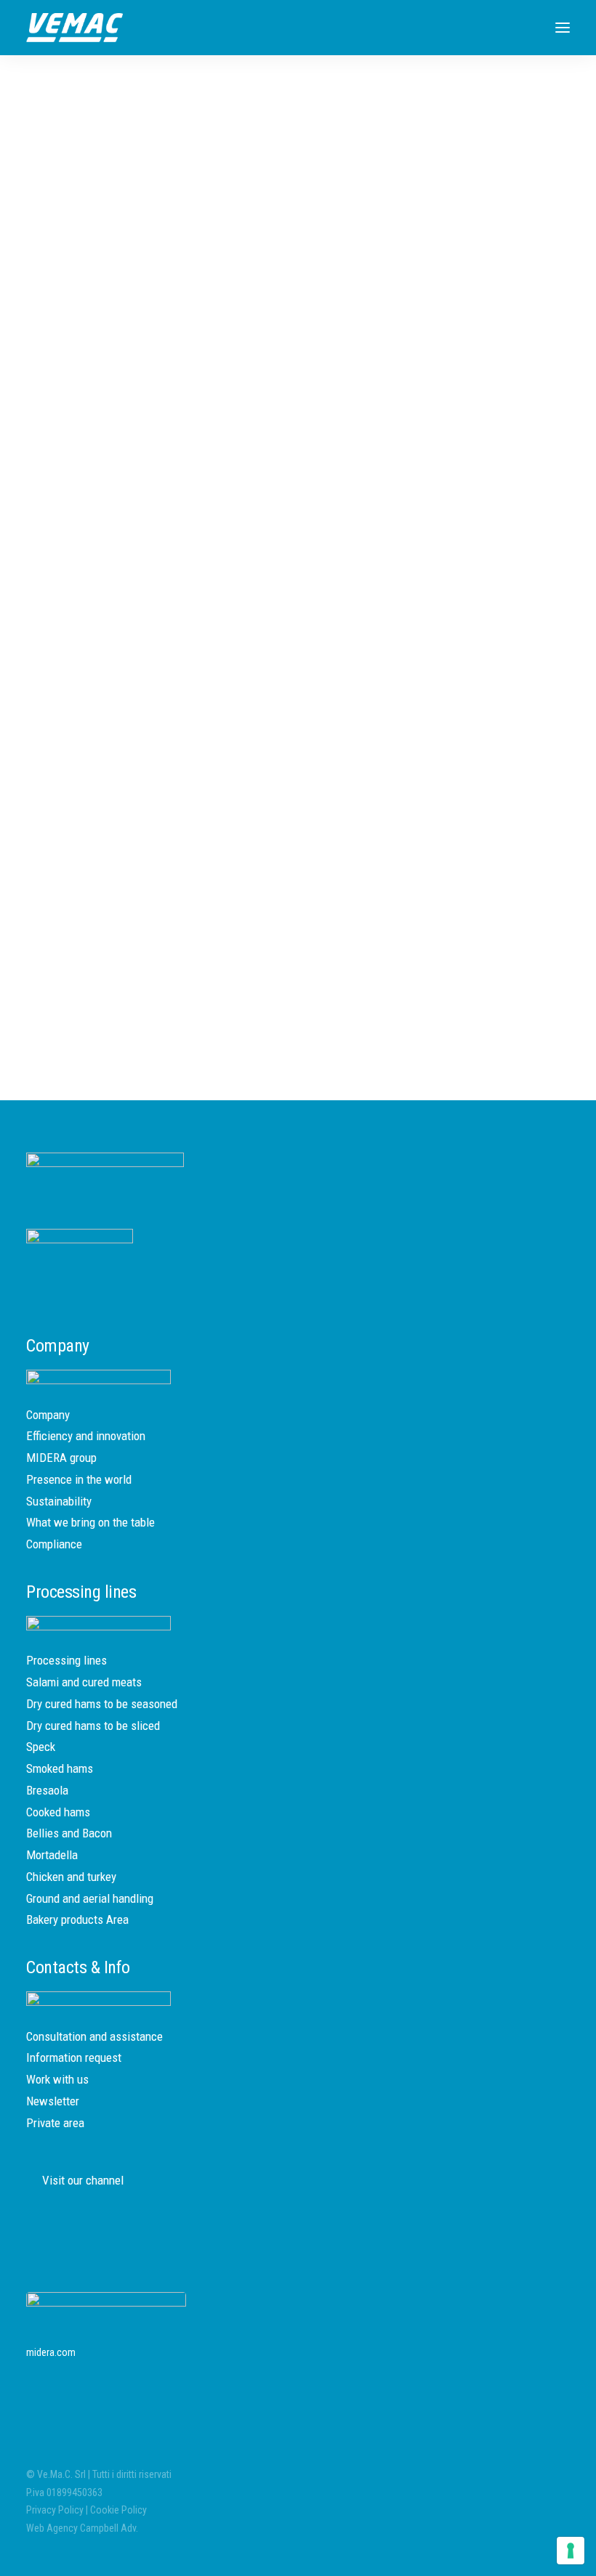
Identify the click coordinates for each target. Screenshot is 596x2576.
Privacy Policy (55, 2510)
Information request (74, 2057)
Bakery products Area (77, 1919)
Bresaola (47, 1790)
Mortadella (52, 1855)
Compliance (54, 1544)
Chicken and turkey (71, 1877)
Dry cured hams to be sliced (93, 1726)
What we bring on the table (90, 1522)
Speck (41, 1747)
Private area (55, 2123)
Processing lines (67, 1660)
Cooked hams (58, 1812)
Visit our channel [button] (83, 2180)
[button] (563, 28)
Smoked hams (60, 1768)
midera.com (51, 2352)
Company (48, 1415)
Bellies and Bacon (69, 1833)
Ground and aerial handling (90, 1898)
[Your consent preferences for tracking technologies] (571, 2551)
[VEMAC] (74, 28)
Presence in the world (79, 1479)
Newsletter (53, 2101)
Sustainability (59, 1501)
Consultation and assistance (94, 2036)
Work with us (57, 2079)
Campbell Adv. (109, 2528)
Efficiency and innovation (86, 1436)
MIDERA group (61, 1458)
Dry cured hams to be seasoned (102, 1704)
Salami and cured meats (84, 1682)
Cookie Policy (118, 2510)
